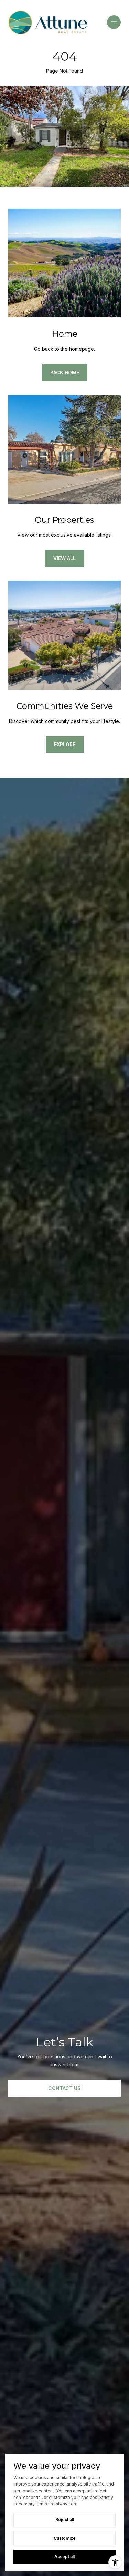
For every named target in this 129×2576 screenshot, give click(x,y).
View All (64, 558)
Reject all (65, 2520)
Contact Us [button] (64, 2088)
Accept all (64, 2557)
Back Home (65, 372)
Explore (65, 744)
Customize (65, 2538)
